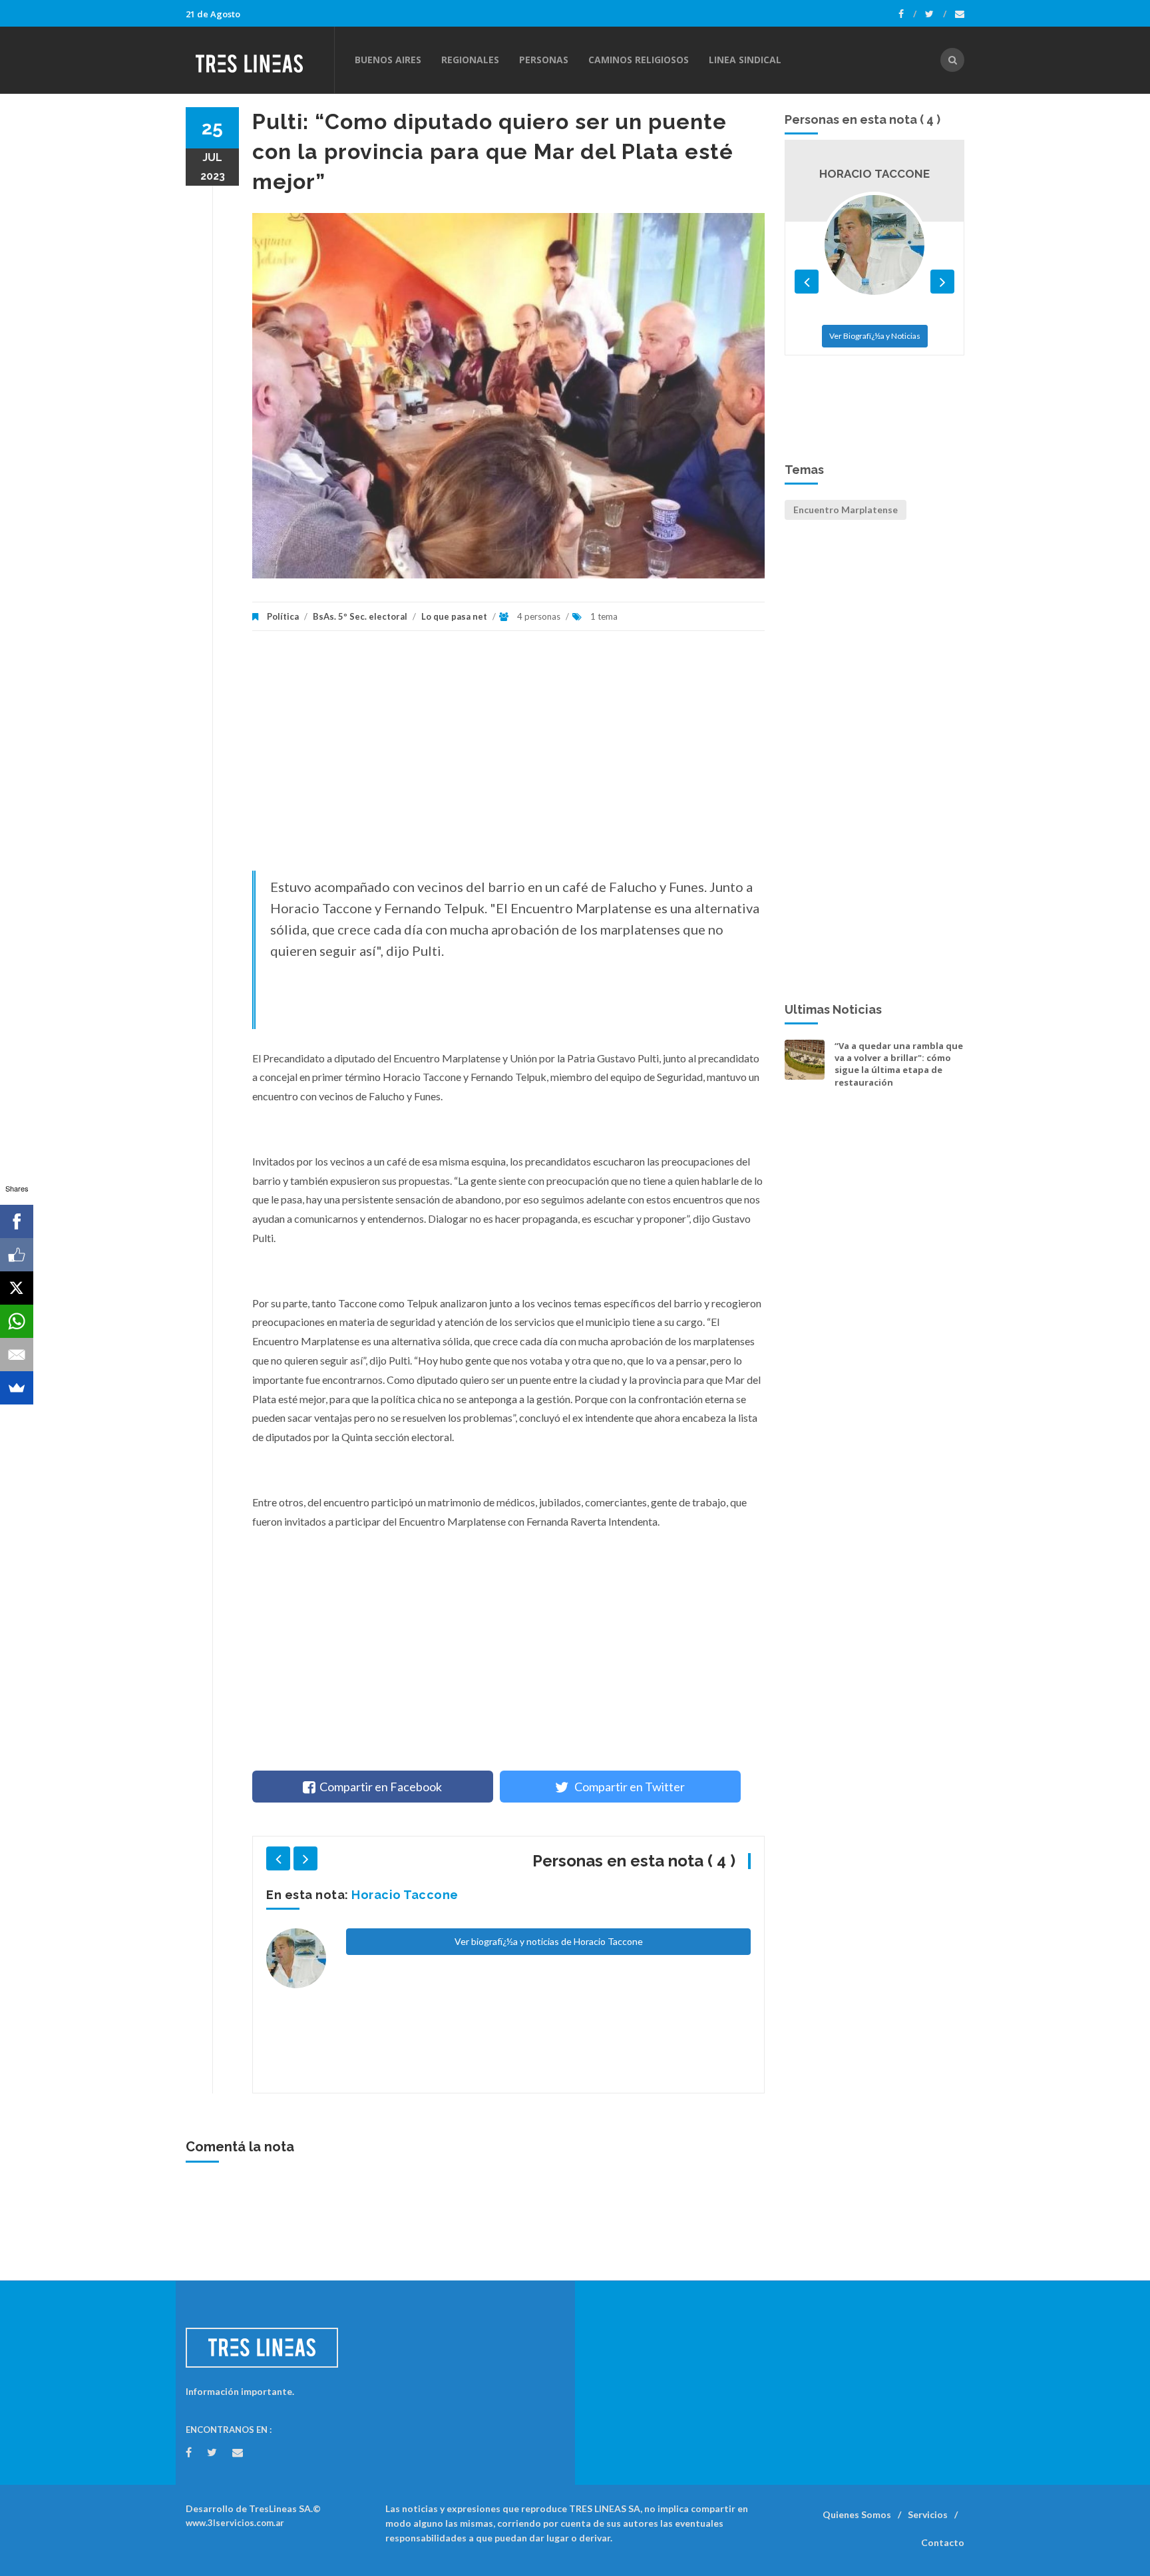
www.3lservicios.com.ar (235, 2523)
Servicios (928, 2514)
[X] (17, 1288)
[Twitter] (936, 14)
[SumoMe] (17, 1388)
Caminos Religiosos (639, 60)
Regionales (470, 60)
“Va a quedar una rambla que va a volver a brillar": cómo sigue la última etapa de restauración (899, 1064)
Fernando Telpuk (404, 1895)
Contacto (943, 2542)
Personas (544, 60)
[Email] (17, 1355)
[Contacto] (960, 14)
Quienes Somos (857, 2514)
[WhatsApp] (17, 1321)
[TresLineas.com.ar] (260, 60)
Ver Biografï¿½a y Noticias (875, 404)
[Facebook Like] (17, 1255)
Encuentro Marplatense (846, 510)
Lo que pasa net (454, 616)
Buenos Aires (388, 60)
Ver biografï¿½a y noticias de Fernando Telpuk (548, 2036)
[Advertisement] (508, 757)
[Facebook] (907, 14)
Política (283, 616)
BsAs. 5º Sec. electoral (360, 616)
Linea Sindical (745, 60)
